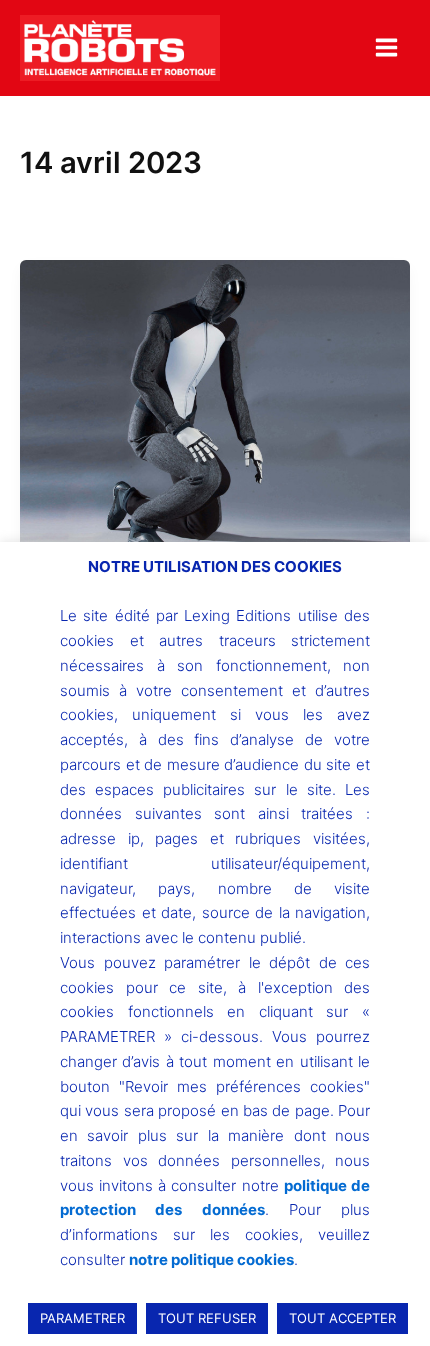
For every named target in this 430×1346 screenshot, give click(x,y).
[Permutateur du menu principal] (386, 47)
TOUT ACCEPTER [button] (342, 1318)
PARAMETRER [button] (82, 1318)
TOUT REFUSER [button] (207, 1318)
